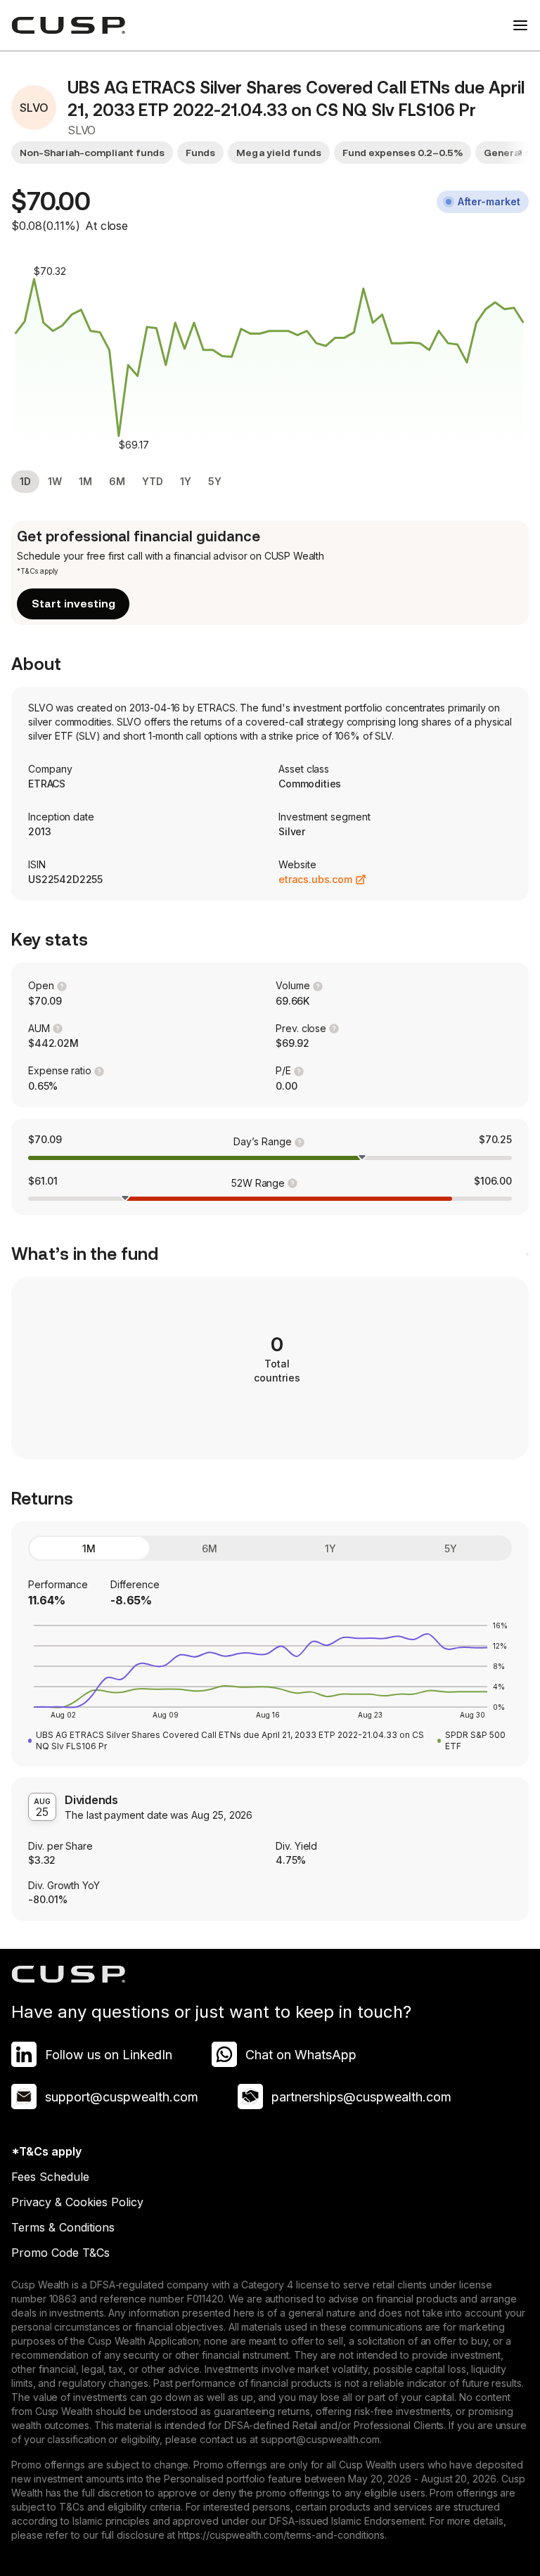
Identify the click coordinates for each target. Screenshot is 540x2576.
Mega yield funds (278, 153)
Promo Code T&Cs (60, 2253)
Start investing (73, 604)
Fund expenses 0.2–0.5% (403, 153)
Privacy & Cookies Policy (77, 2202)
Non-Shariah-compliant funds (92, 153)
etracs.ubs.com (315, 879)
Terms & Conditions (63, 2227)
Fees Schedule (50, 2177)
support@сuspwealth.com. (321, 2439)
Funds (200, 153)
